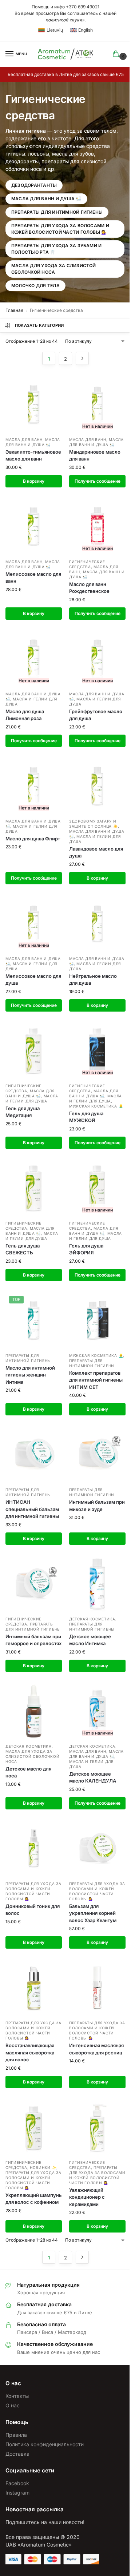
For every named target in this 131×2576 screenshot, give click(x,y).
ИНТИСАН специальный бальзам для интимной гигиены (32, 1509)
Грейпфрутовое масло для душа (96, 715)
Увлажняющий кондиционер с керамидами (87, 2197)
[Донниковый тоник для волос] (34, 1848)
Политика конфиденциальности (45, 2444)
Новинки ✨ (43, 2167)
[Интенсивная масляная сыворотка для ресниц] (97, 1988)
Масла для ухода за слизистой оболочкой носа (54, 269)
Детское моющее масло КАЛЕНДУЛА (95, 1777)
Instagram (17, 2493)
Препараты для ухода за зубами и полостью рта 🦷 (56, 249)
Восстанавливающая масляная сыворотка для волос (30, 2052)
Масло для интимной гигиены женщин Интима (30, 1375)
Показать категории (39, 325)
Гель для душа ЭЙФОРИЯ (86, 1249)
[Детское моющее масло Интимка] (97, 1584)
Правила (16, 2435)
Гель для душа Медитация (23, 1112)
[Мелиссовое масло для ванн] (34, 527)
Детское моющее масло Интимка (90, 1640)
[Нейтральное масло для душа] (97, 923)
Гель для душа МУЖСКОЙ (86, 1117)
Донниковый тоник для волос (33, 1910)
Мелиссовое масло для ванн (33, 578)
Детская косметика (92, 1619)
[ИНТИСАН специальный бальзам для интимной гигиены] (34, 1454)
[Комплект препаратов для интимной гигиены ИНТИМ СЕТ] (97, 1320)
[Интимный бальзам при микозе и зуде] (97, 1454)
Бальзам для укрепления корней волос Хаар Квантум (93, 1913)
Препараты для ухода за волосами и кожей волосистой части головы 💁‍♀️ (60, 229)
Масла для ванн (24, 439)
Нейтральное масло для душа (93, 980)
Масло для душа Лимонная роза (25, 715)
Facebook (17, 2483)
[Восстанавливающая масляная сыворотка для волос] (34, 1988)
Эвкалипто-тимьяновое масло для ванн (33, 455)
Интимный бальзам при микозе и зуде (97, 1506)
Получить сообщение (98, 481)
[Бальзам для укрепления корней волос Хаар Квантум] (97, 1848)
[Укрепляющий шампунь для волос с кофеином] (34, 2127)
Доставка (17, 2454)
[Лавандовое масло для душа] (97, 786)
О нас (13, 2405)
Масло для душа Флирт (33, 839)
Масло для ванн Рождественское (89, 588)
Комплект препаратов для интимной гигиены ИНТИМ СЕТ (96, 1380)
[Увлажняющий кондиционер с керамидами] (97, 2127)
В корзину (34, 481)
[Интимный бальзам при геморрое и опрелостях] (34, 1584)
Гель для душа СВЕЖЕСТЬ (23, 1249)
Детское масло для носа (28, 1772)
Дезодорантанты (34, 185)
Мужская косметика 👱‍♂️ (96, 1106)
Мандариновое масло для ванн (95, 455)
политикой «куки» (65, 20)
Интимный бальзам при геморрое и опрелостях (33, 1640)
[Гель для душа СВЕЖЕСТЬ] (34, 1188)
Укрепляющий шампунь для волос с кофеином (34, 2199)
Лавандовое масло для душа (96, 852)
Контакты (17, 2396)
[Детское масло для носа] (34, 1711)
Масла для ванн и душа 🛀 (46, 199)
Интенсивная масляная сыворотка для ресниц (96, 2049)
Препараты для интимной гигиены (57, 212)
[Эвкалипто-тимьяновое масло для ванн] (34, 404)
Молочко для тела (35, 286)
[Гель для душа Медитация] (34, 1051)
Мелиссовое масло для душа (33, 980)
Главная (14, 310)
